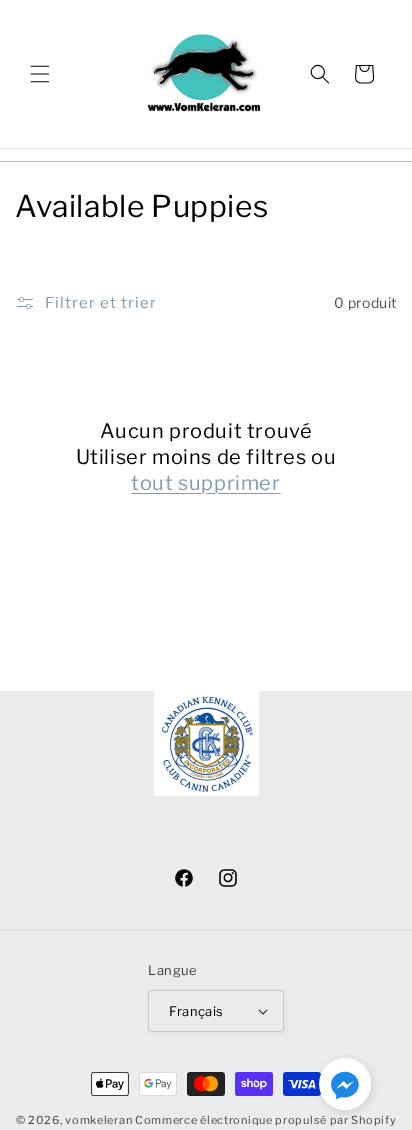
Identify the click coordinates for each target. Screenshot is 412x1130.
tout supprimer (205, 483)
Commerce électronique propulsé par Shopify (265, 1120)
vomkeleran (98, 1120)
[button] (40, 74)
